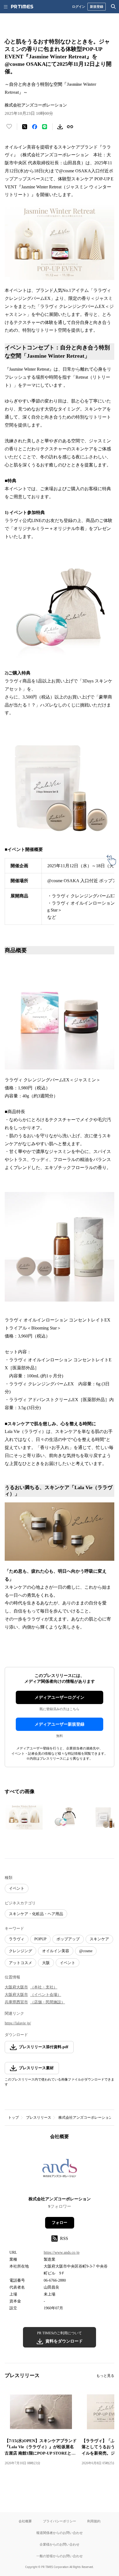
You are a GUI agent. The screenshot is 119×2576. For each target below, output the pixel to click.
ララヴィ (17, 1939)
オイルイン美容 (56, 1951)
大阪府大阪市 (16, 1987)
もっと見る (105, 2376)
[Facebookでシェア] (35, 127)
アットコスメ (20, 1963)
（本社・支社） (44, 1987)
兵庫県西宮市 (16, 2002)
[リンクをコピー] (70, 127)
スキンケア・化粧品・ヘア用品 (36, 1914)
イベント (17, 1888)
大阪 (46, 1963)
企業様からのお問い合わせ (59, 2544)
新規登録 (97, 7)
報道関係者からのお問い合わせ (59, 2533)
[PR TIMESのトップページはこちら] (22, 7)
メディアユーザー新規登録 (59, 1724)
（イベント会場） (46, 1995)
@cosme (86, 1951)
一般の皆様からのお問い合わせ (59, 2556)
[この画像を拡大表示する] (24, 1817)
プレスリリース (39, 2117)
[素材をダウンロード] (60, 127)
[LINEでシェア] (45, 127)
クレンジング (20, 1951)
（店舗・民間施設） (48, 2002)
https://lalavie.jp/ (18, 2023)
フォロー (59, 2223)
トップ (13, 2117)
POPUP (40, 1939)
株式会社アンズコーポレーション (85, 2117)
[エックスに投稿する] (25, 127)
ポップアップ (68, 1939)
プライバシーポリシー (59, 2521)
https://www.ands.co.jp (62, 2252)
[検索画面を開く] (113, 7)
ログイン (79, 7)
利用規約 (94, 2521)
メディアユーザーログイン (59, 1697)
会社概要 (25, 2521)
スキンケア (99, 1939)
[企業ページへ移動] (60, 2170)
